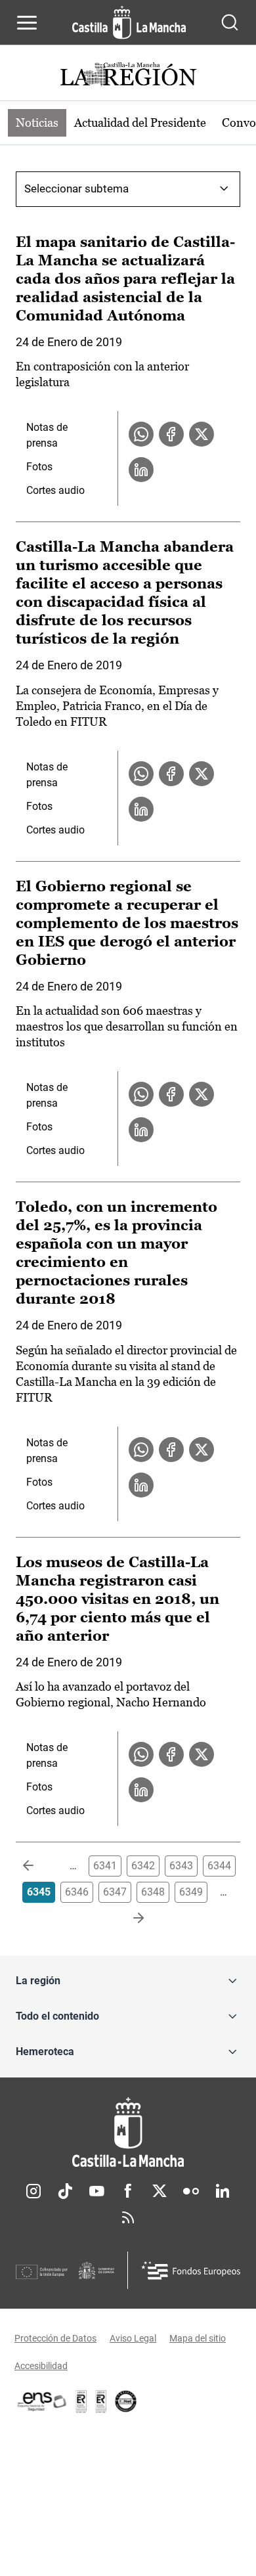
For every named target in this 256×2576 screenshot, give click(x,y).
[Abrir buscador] (230, 22)
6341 (105, 1866)
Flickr (191, 2191)
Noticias (37, 122)
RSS (128, 2217)
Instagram (33, 2191)
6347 (115, 1892)
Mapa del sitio (198, 2338)
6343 (181, 1866)
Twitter (160, 2191)
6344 (219, 1866)
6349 (191, 1892)
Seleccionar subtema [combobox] (76, 189)
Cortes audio (55, 490)
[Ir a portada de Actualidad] (128, 76)
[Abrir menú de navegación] (27, 22)
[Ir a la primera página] (39, 1866)
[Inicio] (128, 2132)
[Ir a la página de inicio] (129, 22)
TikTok (65, 2191)
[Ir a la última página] (128, 1919)
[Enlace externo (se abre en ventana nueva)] (101, 2401)
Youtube (96, 2191)
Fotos (39, 467)
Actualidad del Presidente (140, 122)
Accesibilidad (41, 2366)
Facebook (128, 2191)
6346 (77, 1892)
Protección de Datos (55, 2338)
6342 (143, 1866)
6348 (153, 1892)
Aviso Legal (133, 2338)
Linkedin (223, 2191)
